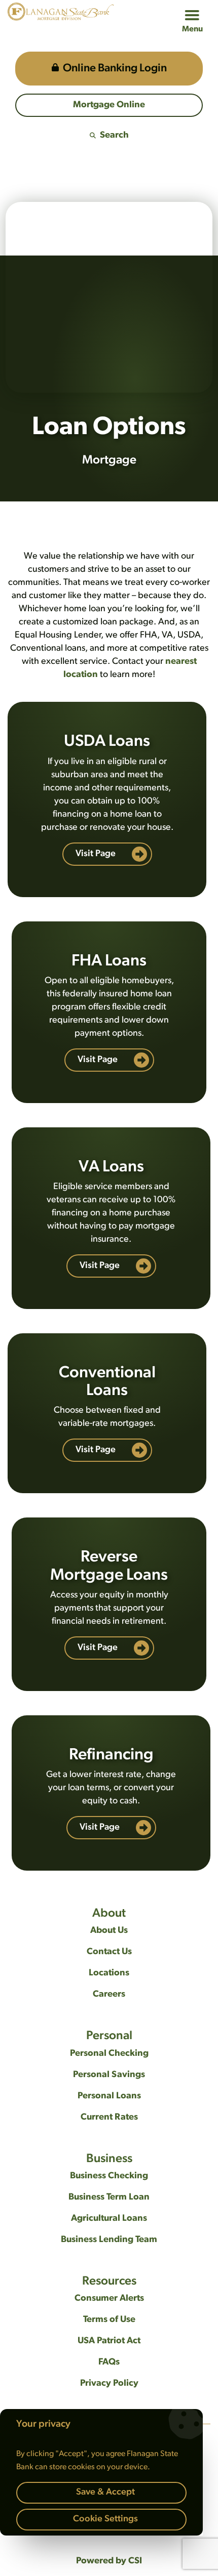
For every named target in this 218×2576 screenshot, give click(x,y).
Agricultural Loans (109, 2219)
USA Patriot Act (109, 2341)
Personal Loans (109, 2096)
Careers (109, 1995)
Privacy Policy (109, 2384)
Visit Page (97, 854)
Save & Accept (105, 2493)
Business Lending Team (109, 2240)
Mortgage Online (109, 105)
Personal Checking (109, 2054)
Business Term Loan (109, 2198)
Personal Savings (109, 2075)
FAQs (109, 2362)
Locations (109, 1973)
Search (114, 136)
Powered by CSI (109, 2561)
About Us (109, 1931)
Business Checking (109, 2176)
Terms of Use (109, 2320)
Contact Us (109, 1952)
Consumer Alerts (109, 2299)
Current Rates (109, 2118)
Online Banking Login (115, 69)
